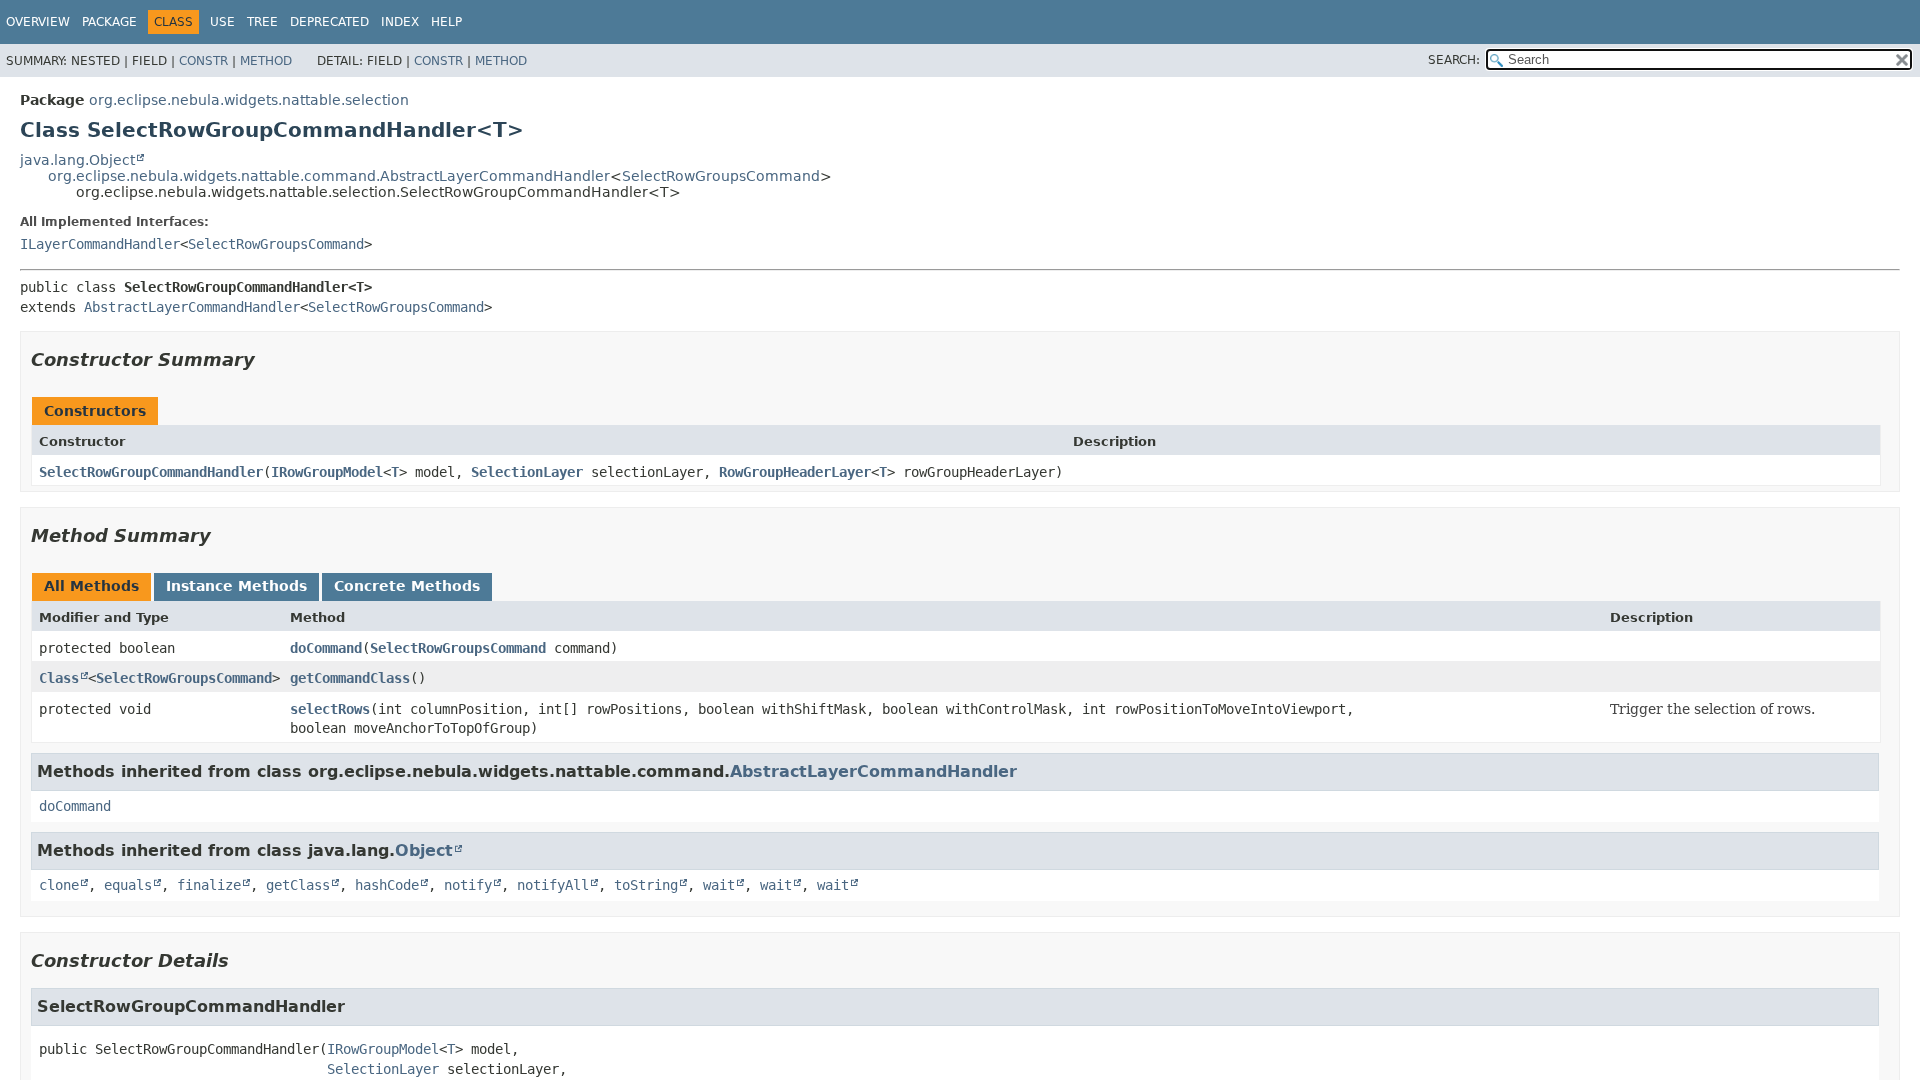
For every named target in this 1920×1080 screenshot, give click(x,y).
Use (222, 22)
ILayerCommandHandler (100, 244)
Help (446, 22)
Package (109, 22)
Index (400, 22)
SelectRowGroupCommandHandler (151, 472)
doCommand (326, 648)
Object (424, 850)
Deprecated (329, 22)
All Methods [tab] (91, 586)
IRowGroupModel (327, 472)
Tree (262, 22)
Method (266, 61)
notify (468, 885)
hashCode (387, 885)
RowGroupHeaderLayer (795, 472)
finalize (209, 885)
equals (128, 885)
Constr (203, 61)
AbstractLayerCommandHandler (192, 307)
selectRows (330, 709)
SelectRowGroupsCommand (721, 176)
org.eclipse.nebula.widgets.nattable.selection (249, 100)
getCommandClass (350, 678)
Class (59, 678)
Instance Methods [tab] (236, 586)
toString (646, 885)
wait (719, 885)
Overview (38, 22)
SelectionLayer (527, 472)
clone (59, 885)
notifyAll (553, 885)
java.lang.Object (77, 160)
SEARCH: (1454, 60)
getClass (298, 885)
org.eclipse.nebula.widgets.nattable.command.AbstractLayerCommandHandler (329, 176)
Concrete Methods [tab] (407, 586)
